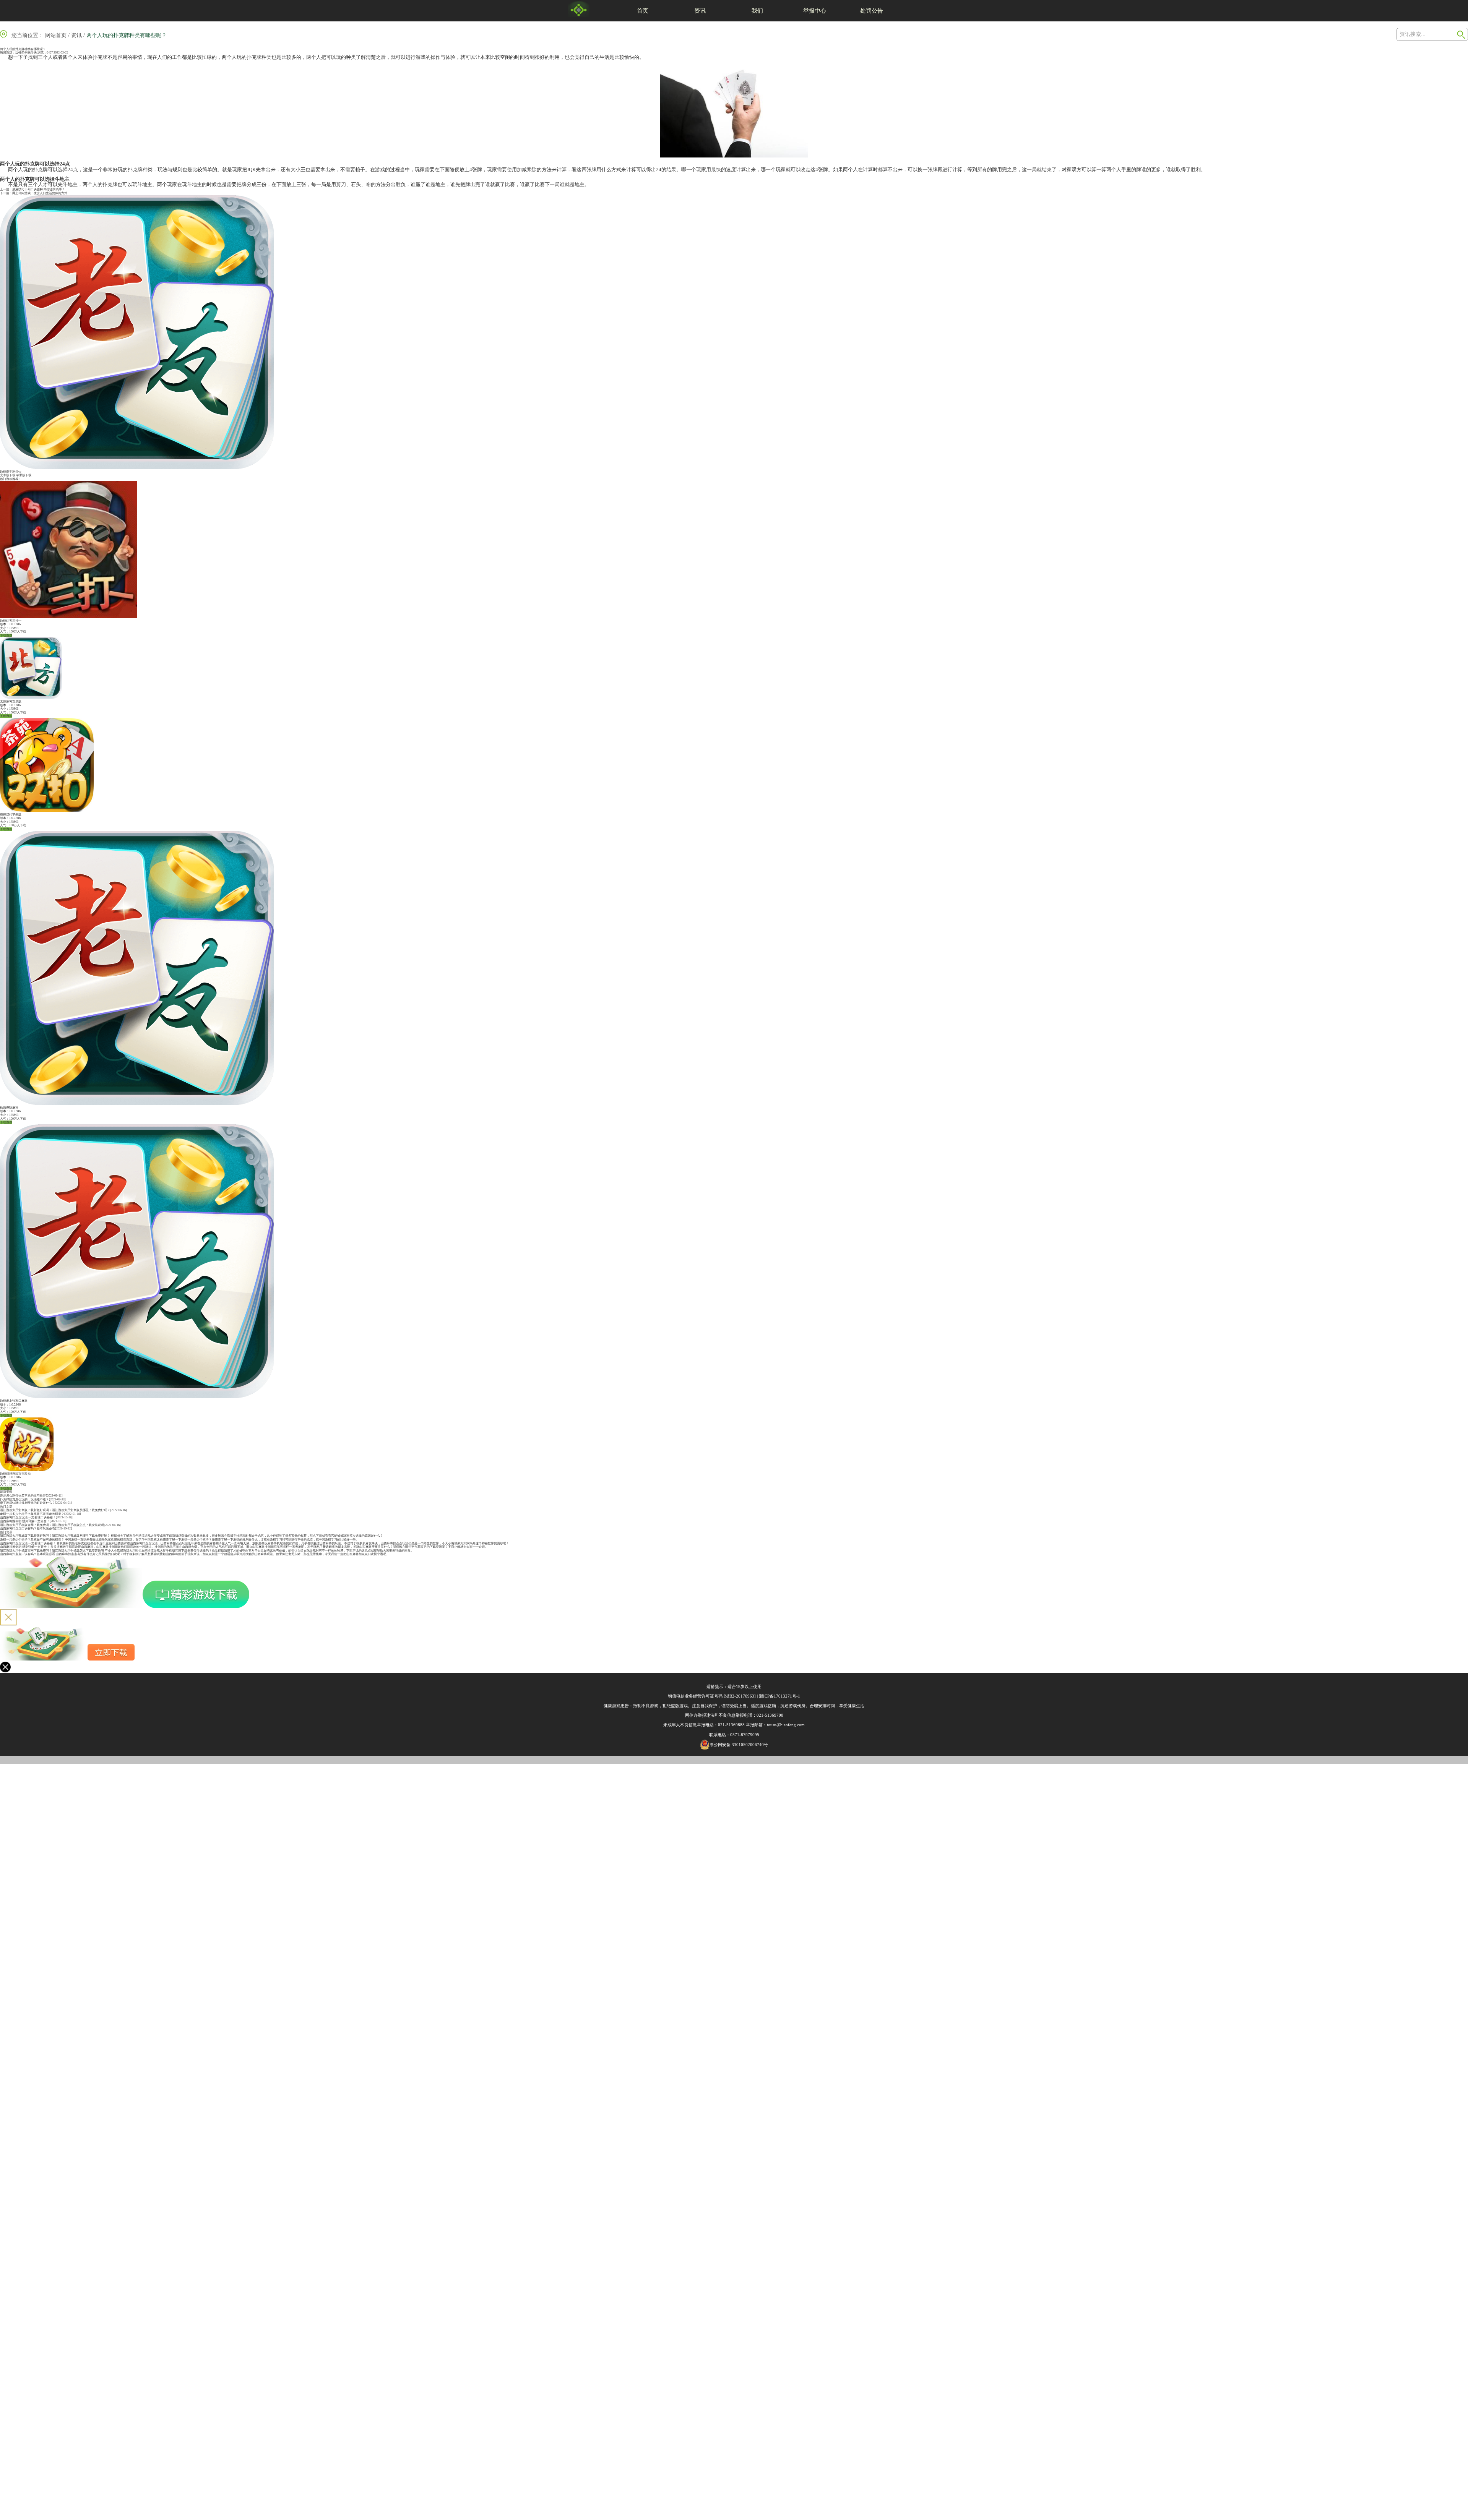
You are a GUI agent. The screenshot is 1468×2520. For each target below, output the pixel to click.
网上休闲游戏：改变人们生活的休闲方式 (40, 193)
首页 (643, 11)
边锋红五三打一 (11, 621)
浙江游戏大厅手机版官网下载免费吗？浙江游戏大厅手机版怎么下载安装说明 (52, 1525)
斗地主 (62, 179)
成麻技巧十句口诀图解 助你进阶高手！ (39, 189)
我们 (757, 11)
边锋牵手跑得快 (26, 53)
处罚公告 (872, 11)
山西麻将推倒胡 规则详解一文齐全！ (25, 1521)
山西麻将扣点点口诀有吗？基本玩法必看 (28, 1528)
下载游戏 (6, 635)
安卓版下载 (8, 475)
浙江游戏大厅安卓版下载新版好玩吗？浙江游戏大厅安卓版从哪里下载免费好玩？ (55, 1510)
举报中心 (815, 11)
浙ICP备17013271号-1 (779, 1696)
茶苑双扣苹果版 (11, 815)
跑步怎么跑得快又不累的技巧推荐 (23, 1496)
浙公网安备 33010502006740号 (739, 1745)
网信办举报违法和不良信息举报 (715, 1715)
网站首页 (56, 35)
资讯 (700, 11)
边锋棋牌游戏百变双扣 (15, 1474)
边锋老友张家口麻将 (14, 1401)
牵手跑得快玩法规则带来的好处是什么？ (28, 1503)
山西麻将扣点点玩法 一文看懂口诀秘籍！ (28, 1517)
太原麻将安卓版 (11, 701)
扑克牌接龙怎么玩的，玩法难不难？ (24, 1499)
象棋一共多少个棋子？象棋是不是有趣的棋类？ (32, 1514)
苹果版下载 (24, 475)
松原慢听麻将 (9, 1108)
